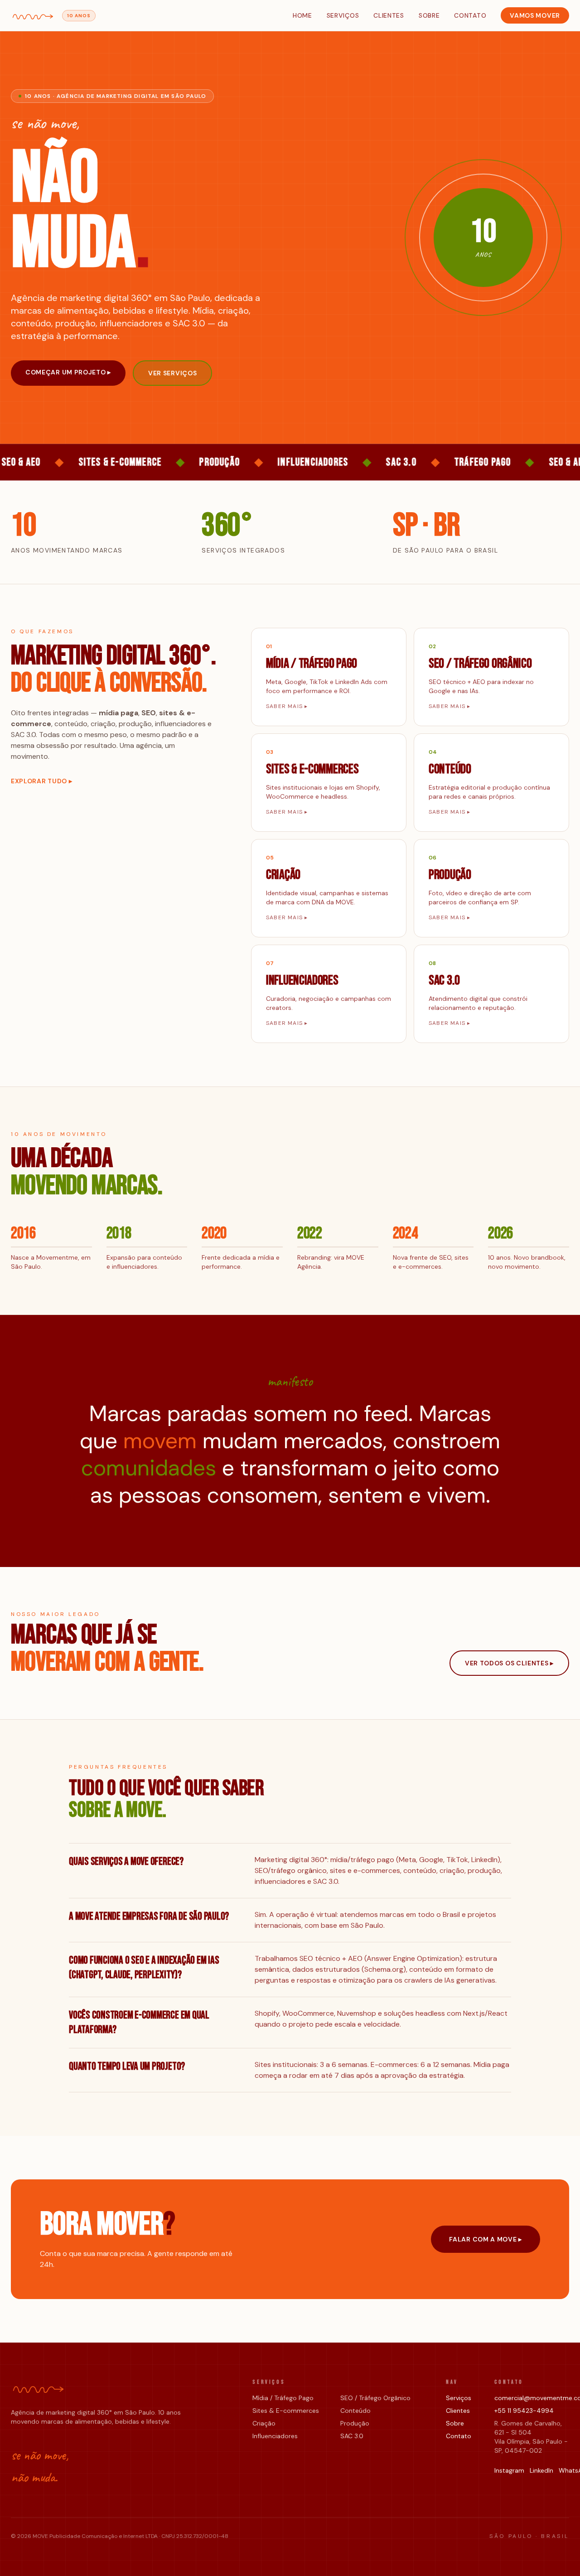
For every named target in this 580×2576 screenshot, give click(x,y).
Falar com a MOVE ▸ (486, 2239)
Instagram (509, 2470)
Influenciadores (275, 2436)
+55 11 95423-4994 (524, 2411)
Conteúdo (355, 2411)
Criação (264, 2423)
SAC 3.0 (352, 2436)
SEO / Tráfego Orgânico (375, 2398)
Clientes (389, 15)
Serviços (343, 15)
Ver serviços (172, 373)
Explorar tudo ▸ (42, 781)
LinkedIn (541, 2470)
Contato (470, 15)
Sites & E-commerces (286, 2411)
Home (302, 15)
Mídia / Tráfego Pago (283, 2398)
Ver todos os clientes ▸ (509, 1663)
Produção (355, 2423)
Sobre (429, 15)
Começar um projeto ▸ (68, 372)
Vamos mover (535, 15)
